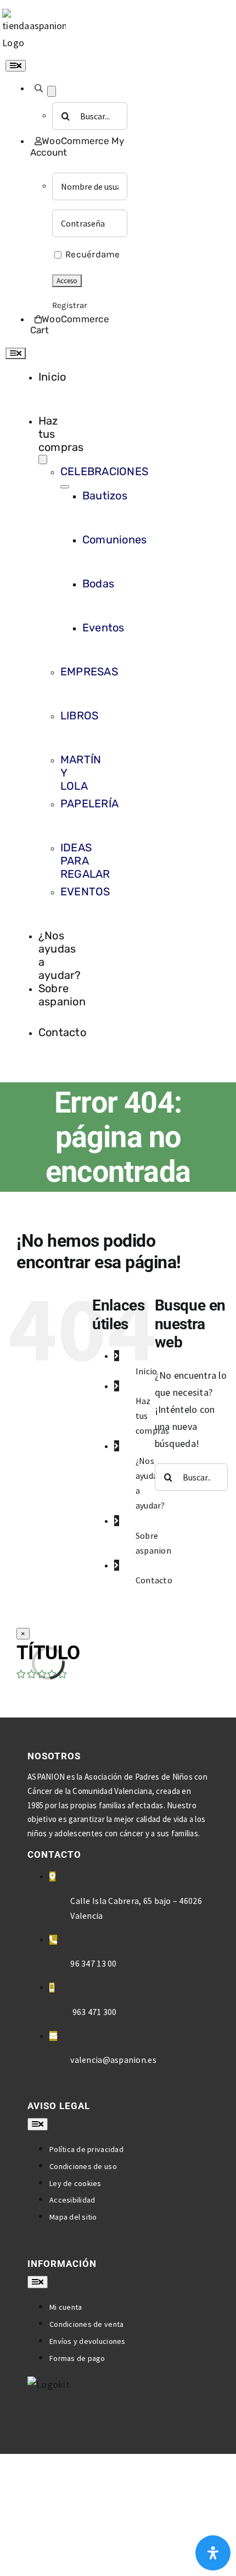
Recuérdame (92, 254)
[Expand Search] (52, 91)
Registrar (69, 305)
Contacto (154, 1580)
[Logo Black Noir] (34, 17)
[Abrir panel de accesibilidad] (213, 2553)
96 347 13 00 (93, 1963)
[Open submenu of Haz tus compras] (43, 459)
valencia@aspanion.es (113, 2060)
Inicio (147, 1371)
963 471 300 (93, 2012)
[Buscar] (39, 88)
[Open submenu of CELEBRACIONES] (65, 487)
